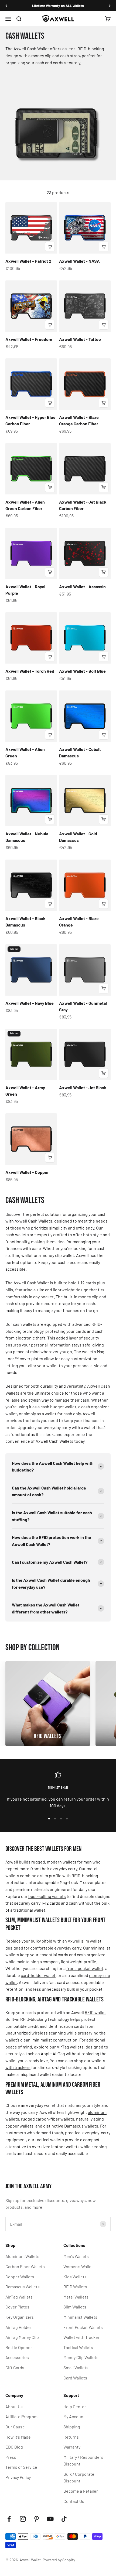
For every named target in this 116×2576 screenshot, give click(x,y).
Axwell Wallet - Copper (27, 1172)
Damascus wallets (81, 2126)
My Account (74, 2416)
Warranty (72, 2447)
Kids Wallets (75, 2277)
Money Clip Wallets (81, 2357)
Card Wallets (75, 2378)
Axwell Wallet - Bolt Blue (82, 671)
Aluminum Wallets (22, 2256)
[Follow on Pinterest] (37, 2519)
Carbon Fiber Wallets (25, 2266)
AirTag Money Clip (22, 2337)
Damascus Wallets (23, 2287)
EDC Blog (14, 2447)
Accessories (17, 2357)
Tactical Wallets (78, 2347)
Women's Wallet (78, 2266)
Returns (71, 2437)
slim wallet (91, 1941)
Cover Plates (17, 2307)
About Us (14, 2406)
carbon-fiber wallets (55, 2119)
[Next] (110, 6)
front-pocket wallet (85, 1968)
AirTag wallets (70, 2047)
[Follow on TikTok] (64, 2519)
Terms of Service (21, 2467)
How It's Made (18, 2437)
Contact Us (74, 2501)
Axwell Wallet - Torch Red (30, 671)
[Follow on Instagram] (23, 2519)
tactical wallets (50, 2139)
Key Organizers (20, 2317)
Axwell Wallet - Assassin (82, 587)
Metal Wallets (76, 2297)
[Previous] (6, 6)
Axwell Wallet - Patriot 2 (28, 261)
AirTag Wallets (19, 2297)
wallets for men (77, 1862)
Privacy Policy (18, 2477)
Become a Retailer (81, 2491)
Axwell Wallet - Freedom (29, 339)
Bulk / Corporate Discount (79, 2477)
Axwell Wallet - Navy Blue (30, 1003)
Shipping (72, 2427)
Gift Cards (15, 2367)
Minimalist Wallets (80, 2317)
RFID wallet (95, 2012)
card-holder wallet (38, 1975)
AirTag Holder (18, 2327)
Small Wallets (76, 2367)
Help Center (75, 2406)
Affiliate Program (21, 2416)
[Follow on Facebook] (9, 2519)
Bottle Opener (19, 2347)
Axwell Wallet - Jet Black (83, 1087)
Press (11, 2457)
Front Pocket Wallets (83, 2327)
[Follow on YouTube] (50, 2519)
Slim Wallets (75, 2307)
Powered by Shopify (59, 2560)
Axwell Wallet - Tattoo (80, 339)
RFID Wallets (75, 2287)
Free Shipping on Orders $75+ (58, 6)
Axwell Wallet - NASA (79, 261)
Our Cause (15, 2427)
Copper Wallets (20, 2277)
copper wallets (19, 2126)
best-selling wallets (47, 1896)
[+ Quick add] (50, 247)
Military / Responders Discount (83, 2461)
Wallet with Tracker (81, 2337)
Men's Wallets (76, 2256)
